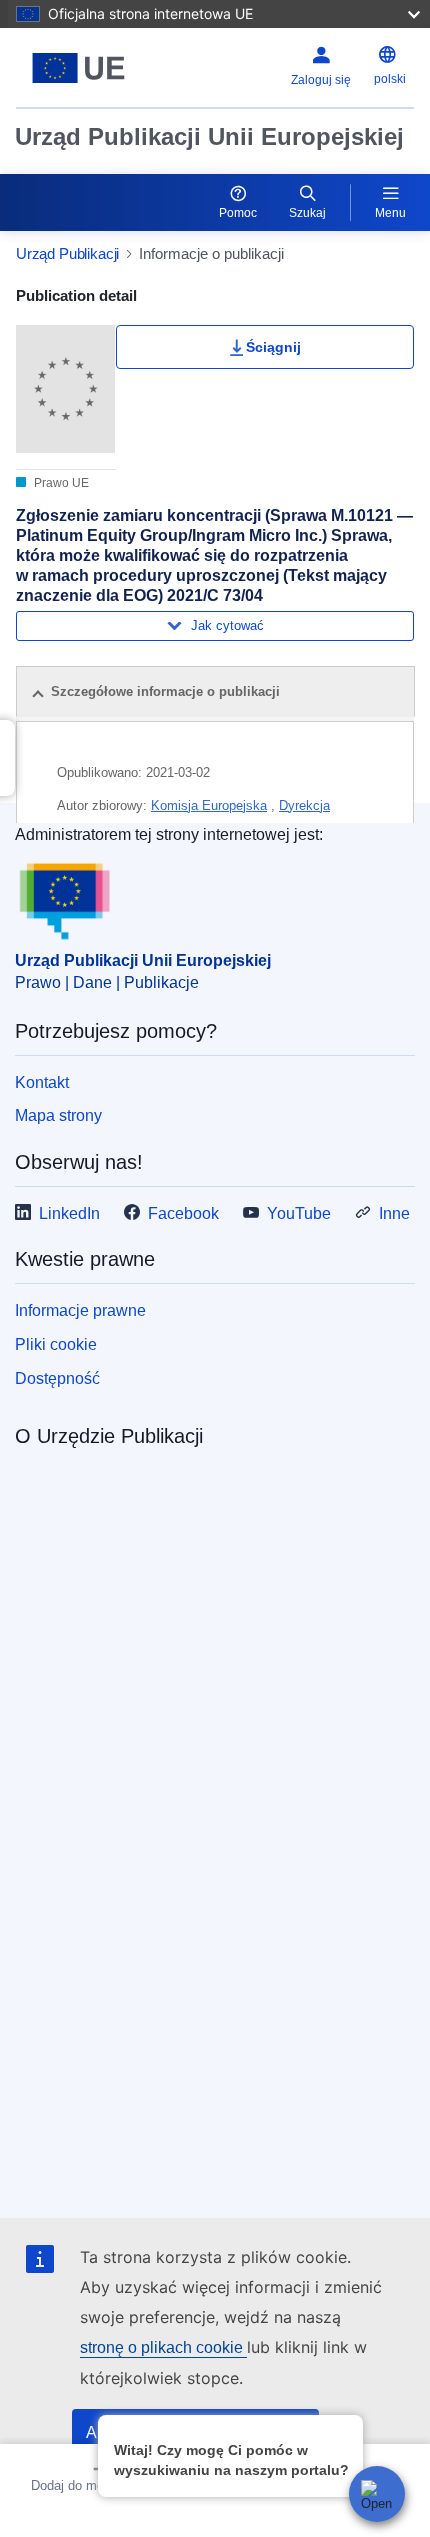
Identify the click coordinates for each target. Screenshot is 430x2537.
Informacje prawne (80, 1310)
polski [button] (390, 79)
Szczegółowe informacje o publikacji (165, 691)
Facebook (183, 1213)
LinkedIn (69, 1213)
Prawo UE (60, 483)
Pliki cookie (56, 1344)
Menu (390, 213)
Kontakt (42, 1082)
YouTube (299, 1213)
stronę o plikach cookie (163, 2347)
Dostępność (57, 1378)
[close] (344, 2429)
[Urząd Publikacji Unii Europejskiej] (85, 68)
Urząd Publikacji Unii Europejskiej (209, 136)
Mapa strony (58, 1115)
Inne (394, 1213)
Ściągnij (273, 347)
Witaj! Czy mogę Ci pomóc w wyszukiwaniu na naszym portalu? (231, 2460)
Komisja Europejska (209, 805)
